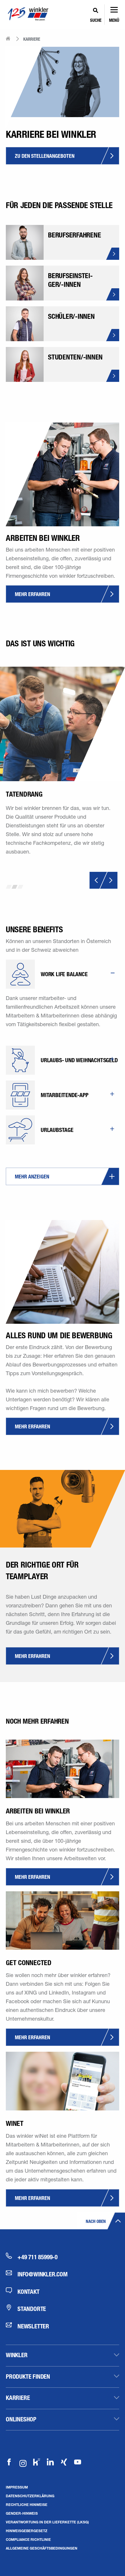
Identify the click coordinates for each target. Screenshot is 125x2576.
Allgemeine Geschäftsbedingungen (42, 2548)
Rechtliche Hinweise (27, 2505)
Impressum (17, 2487)
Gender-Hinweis (22, 2513)
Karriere (18, 2398)
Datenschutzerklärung (30, 2496)
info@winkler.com (43, 2274)
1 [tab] (9, 887)
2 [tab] (15, 887)
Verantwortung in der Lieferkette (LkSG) (47, 2522)
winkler (17, 2355)
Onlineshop (21, 2419)
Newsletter (33, 2326)
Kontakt (28, 2291)
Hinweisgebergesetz (27, 2531)
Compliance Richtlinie (28, 2539)
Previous (98, 880)
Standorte (32, 2309)
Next (109, 880)
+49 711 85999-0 (37, 2257)
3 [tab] (20, 887)
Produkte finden (28, 2376)
